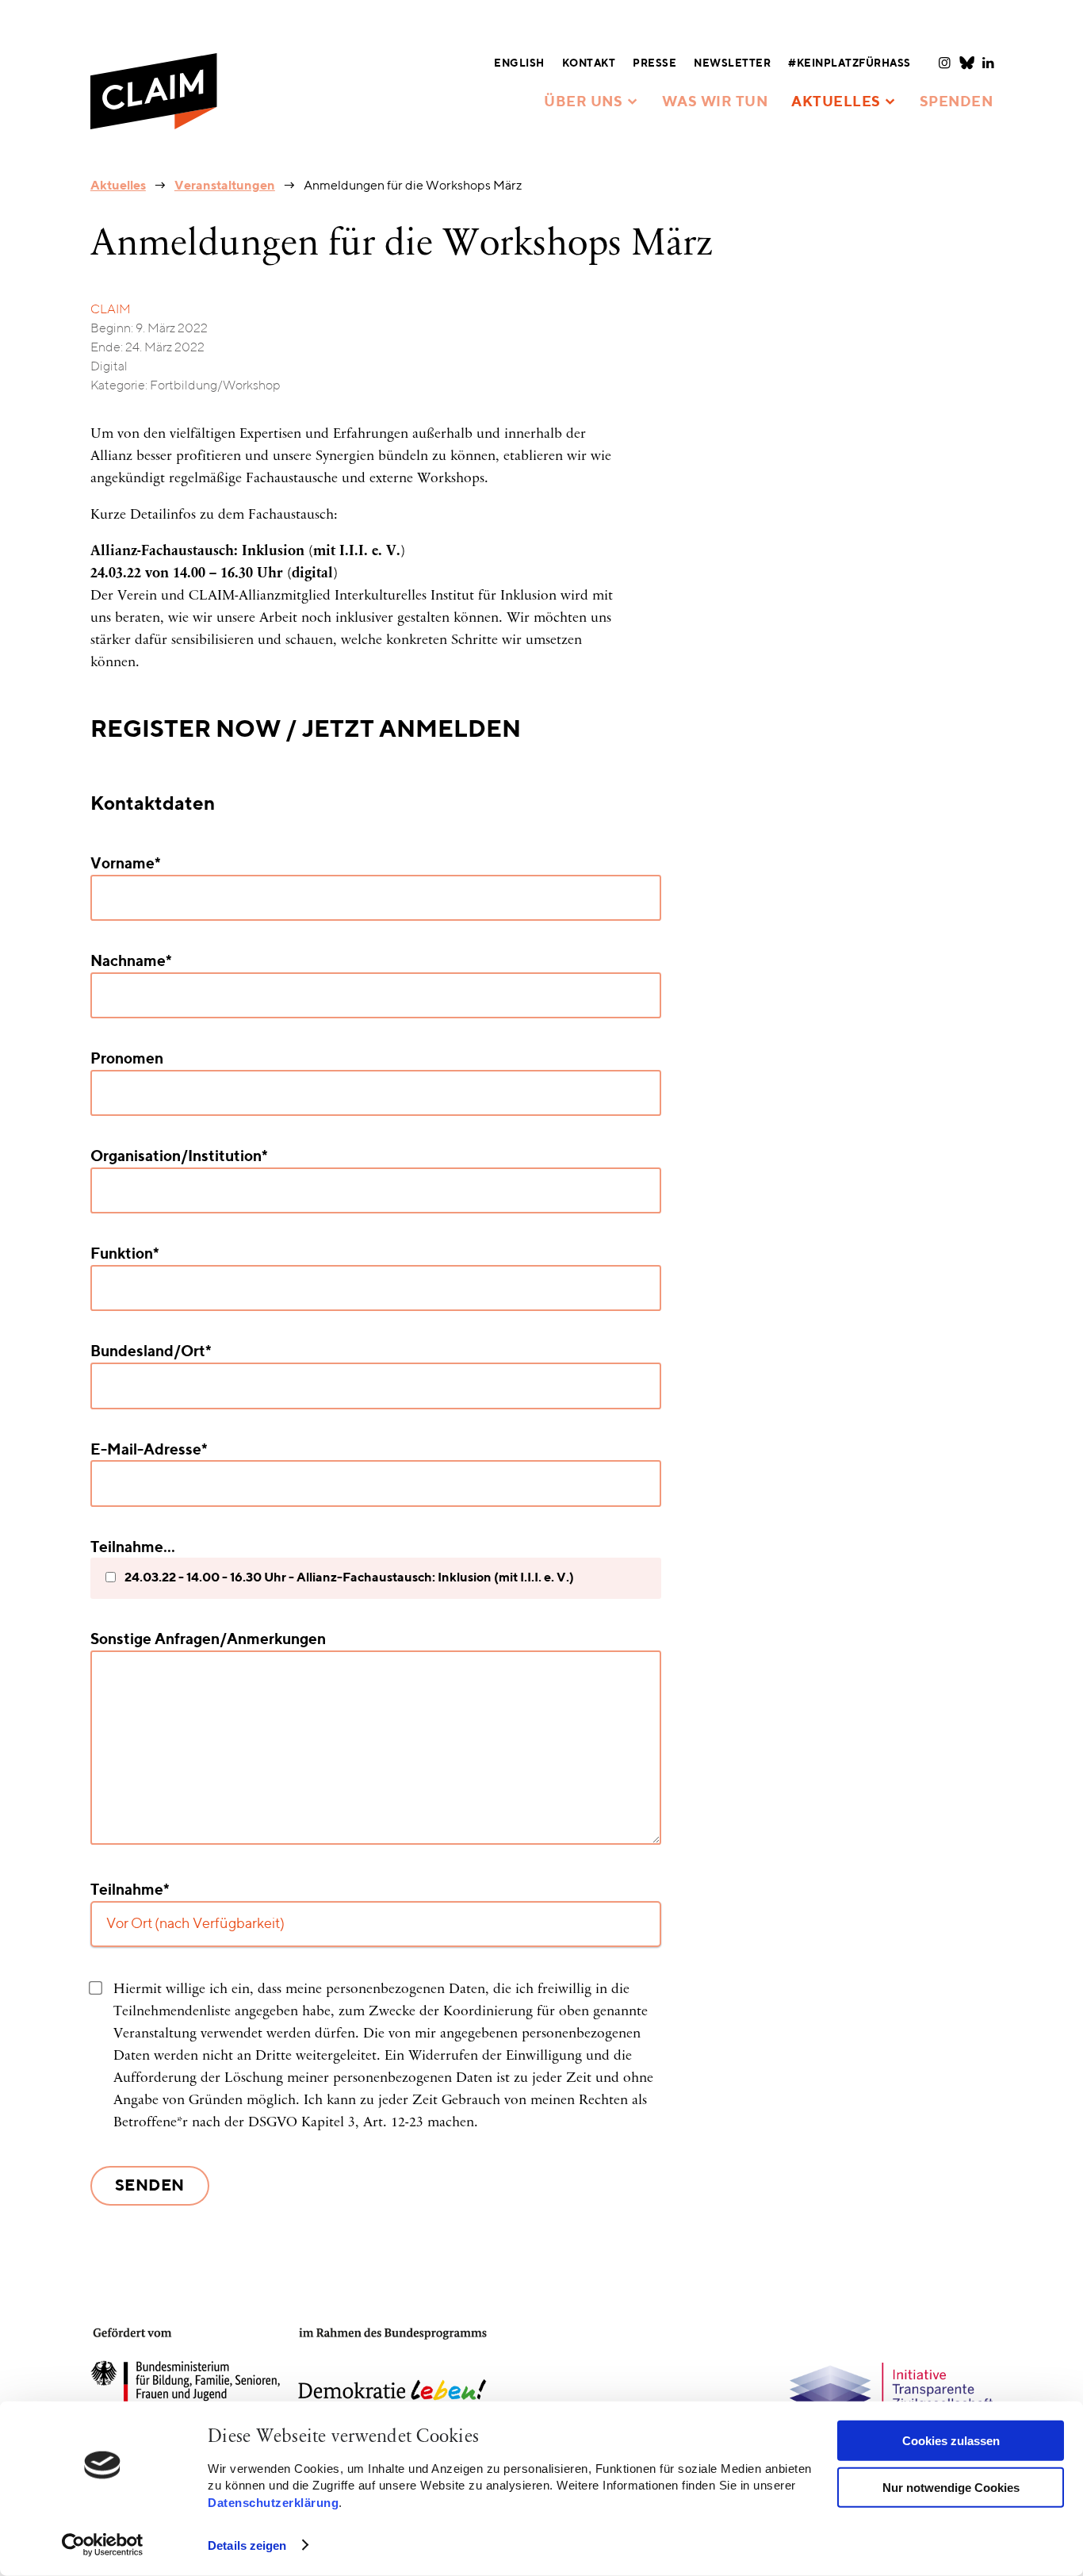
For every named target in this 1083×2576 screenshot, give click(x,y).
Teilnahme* (130, 1890)
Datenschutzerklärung (273, 2502)
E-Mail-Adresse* (149, 1450)
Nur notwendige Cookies (951, 2487)
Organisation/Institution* (179, 1157)
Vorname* (126, 864)
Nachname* (131, 962)
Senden (150, 2187)
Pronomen (127, 1059)
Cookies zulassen (951, 2441)
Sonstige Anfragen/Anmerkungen (208, 1640)
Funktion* (125, 1254)
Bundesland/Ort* (151, 1352)
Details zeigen (247, 2545)
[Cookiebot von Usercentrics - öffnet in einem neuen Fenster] (103, 2545)
